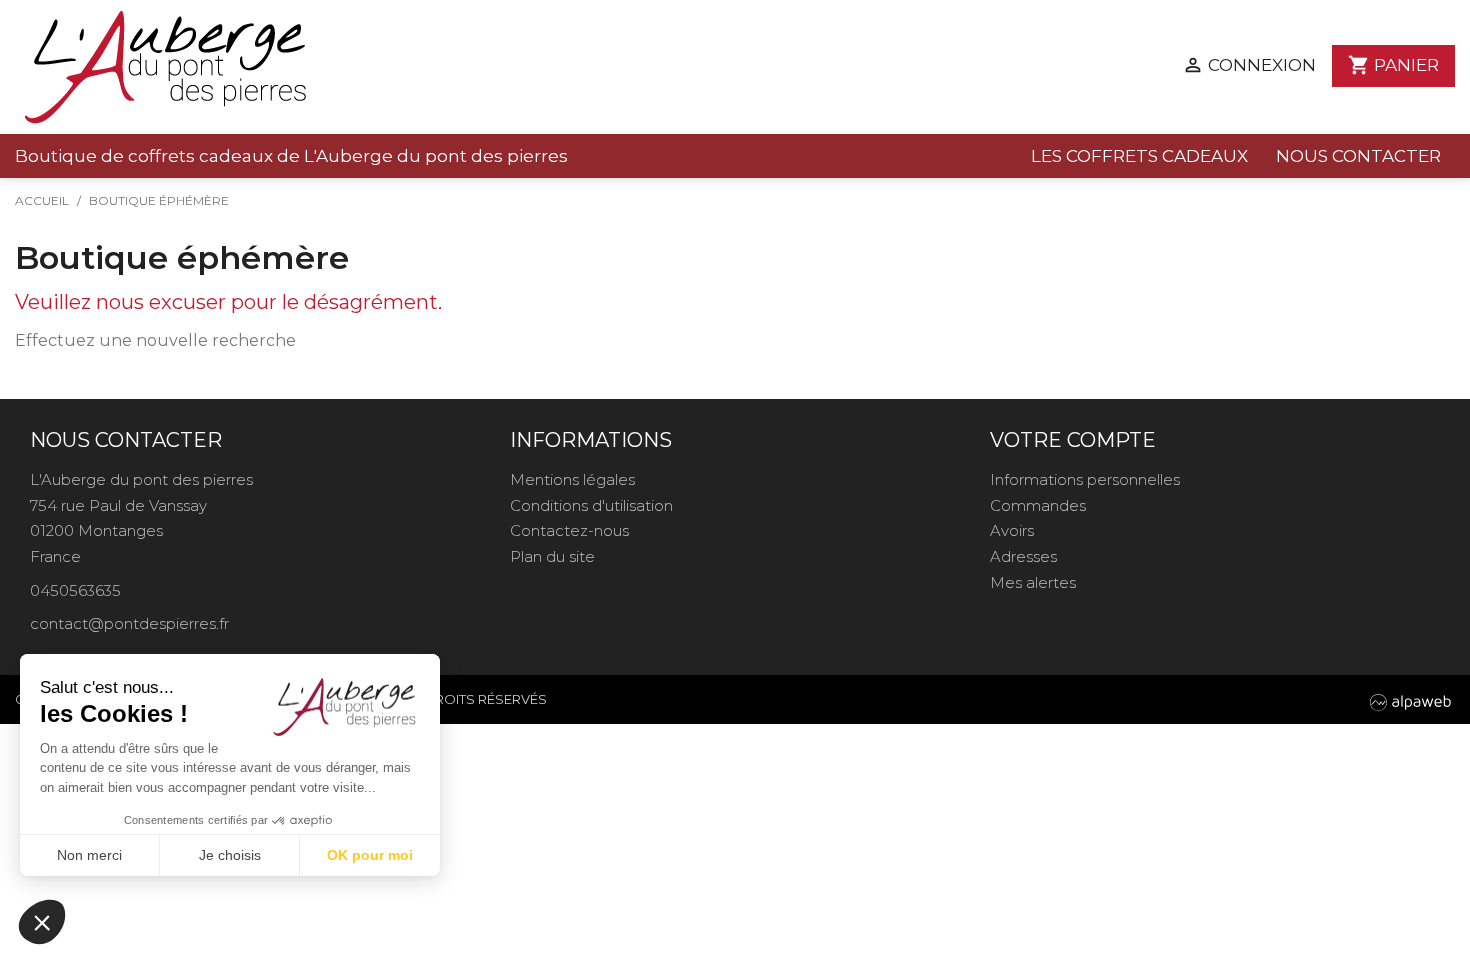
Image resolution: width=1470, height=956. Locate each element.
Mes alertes (1033, 582)
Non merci (89, 855)
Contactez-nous (569, 530)
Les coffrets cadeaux (1139, 156)
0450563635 (75, 590)
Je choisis (230, 855)
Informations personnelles (1085, 479)
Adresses (1023, 556)
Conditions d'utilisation (591, 505)
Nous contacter (1358, 156)
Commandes (1038, 505)
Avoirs (1012, 530)
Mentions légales (572, 479)
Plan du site (552, 556)
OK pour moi (370, 855)
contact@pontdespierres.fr (129, 623)
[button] (42, 922)
